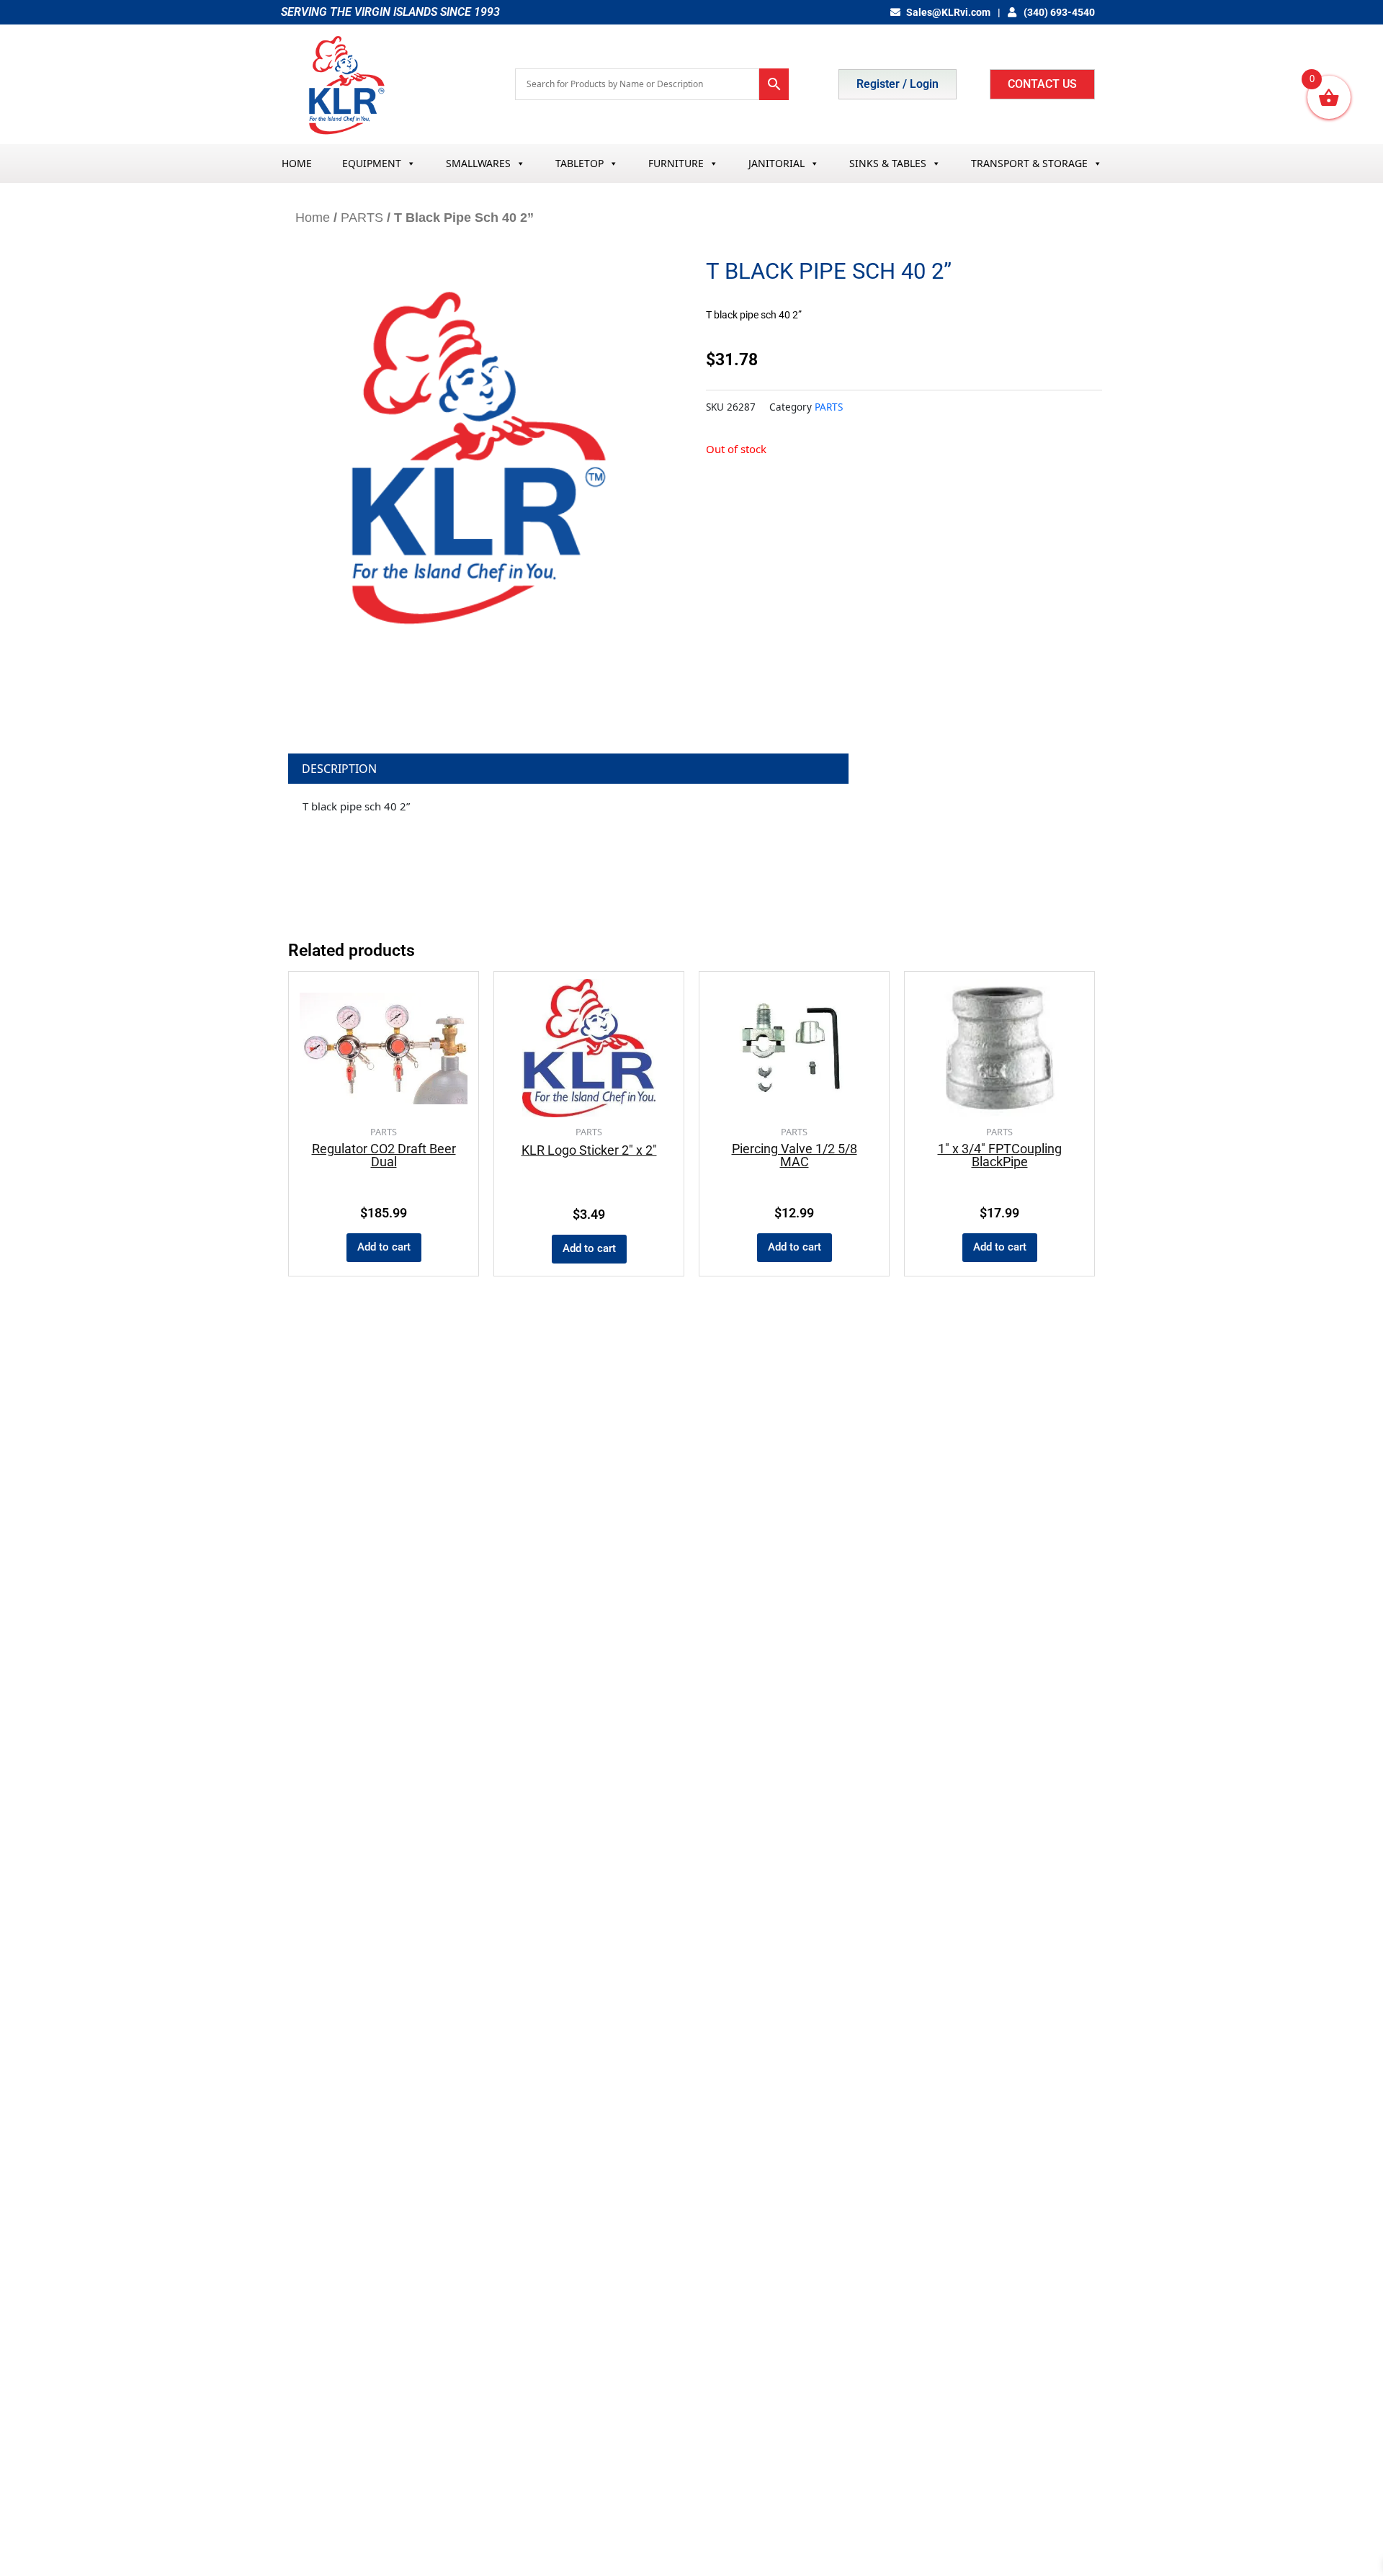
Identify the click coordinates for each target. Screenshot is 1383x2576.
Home (313, 218)
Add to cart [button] (384, 1247)
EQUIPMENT (372, 163)
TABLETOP (579, 163)
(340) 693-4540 (1058, 12)
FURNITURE (676, 163)
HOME (297, 163)
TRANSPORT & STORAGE (1029, 163)
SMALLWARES (478, 163)
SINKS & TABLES (888, 163)
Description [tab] (339, 769)
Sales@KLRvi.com (948, 12)
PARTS (362, 218)
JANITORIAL (776, 163)
